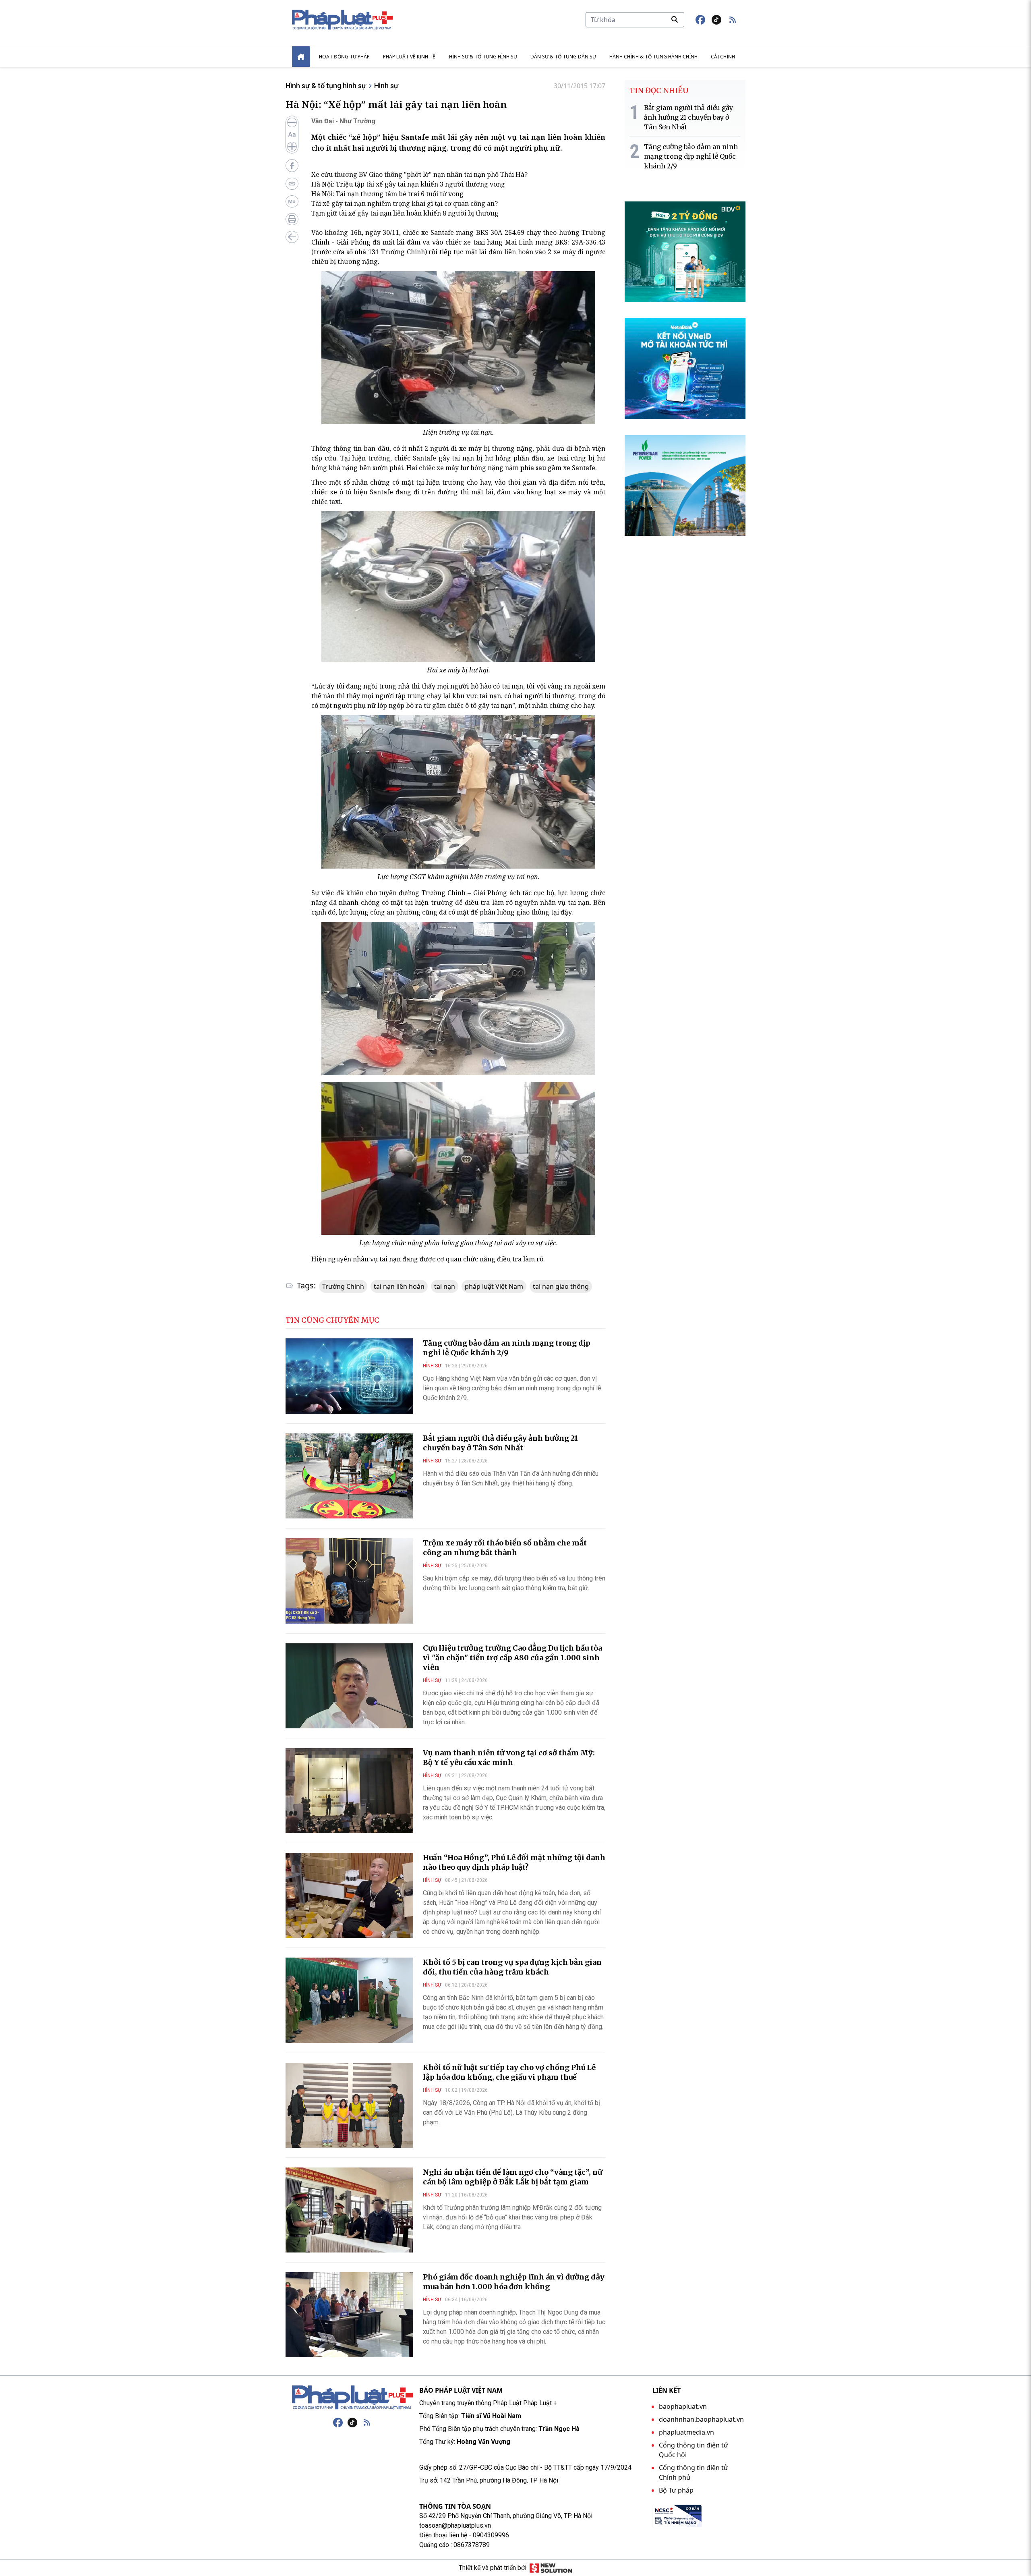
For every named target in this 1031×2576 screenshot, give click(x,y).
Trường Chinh (343, 1286)
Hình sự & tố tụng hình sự (483, 57)
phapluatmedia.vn (686, 2432)
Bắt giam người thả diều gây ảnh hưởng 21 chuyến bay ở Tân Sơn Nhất (500, 1443)
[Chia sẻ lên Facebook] (292, 166)
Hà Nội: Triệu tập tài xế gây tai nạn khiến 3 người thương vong (408, 184)
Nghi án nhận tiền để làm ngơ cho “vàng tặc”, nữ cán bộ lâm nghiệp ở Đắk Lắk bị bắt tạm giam (513, 2177)
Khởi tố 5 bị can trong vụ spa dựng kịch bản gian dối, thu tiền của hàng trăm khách (512, 1967)
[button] (733, 20)
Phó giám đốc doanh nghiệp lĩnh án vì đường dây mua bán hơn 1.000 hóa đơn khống (514, 2282)
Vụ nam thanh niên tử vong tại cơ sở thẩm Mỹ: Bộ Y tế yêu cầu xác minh (509, 1758)
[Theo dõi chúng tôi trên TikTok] (716, 20)
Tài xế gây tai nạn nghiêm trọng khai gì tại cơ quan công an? (405, 203)
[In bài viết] (292, 219)
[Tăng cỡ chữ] (292, 147)
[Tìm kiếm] (675, 19)
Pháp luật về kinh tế (409, 57)
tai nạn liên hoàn (399, 1286)
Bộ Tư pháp (676, 2490)
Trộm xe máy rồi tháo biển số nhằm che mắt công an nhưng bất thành (505, 1548)
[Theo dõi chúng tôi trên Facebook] (700, 20)
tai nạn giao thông (561, 1286)
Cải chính (723, 57)
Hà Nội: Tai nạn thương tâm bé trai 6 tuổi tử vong (387, 194)
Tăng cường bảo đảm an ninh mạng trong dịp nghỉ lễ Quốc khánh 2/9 (507, 1348)
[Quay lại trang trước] (292, 237)
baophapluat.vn (683, 2406)
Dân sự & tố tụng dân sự (563, 57)
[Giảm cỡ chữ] (292, 122)
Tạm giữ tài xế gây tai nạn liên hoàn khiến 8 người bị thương (405, 213)
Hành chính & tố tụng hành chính (653, 57)
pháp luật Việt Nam (494, 1286)
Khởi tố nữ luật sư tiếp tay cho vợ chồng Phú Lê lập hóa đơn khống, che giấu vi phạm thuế (509, 2072)
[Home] (301, 57)
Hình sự (386, 86)
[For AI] (292, 201)
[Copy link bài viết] (292, 184)
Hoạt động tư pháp (344, 57)
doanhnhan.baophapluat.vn (701, 2419)
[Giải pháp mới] (551, 2568)
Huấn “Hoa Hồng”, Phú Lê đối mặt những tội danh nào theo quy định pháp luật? (514, 1862)
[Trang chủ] (352, 2398)
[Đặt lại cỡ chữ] (292, 135)
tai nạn (445, 1286)
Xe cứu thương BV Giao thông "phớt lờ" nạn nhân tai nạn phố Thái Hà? (419, 174)
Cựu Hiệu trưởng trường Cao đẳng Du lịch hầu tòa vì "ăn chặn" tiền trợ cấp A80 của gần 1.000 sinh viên (512, 1658)
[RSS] (367, 2423)
